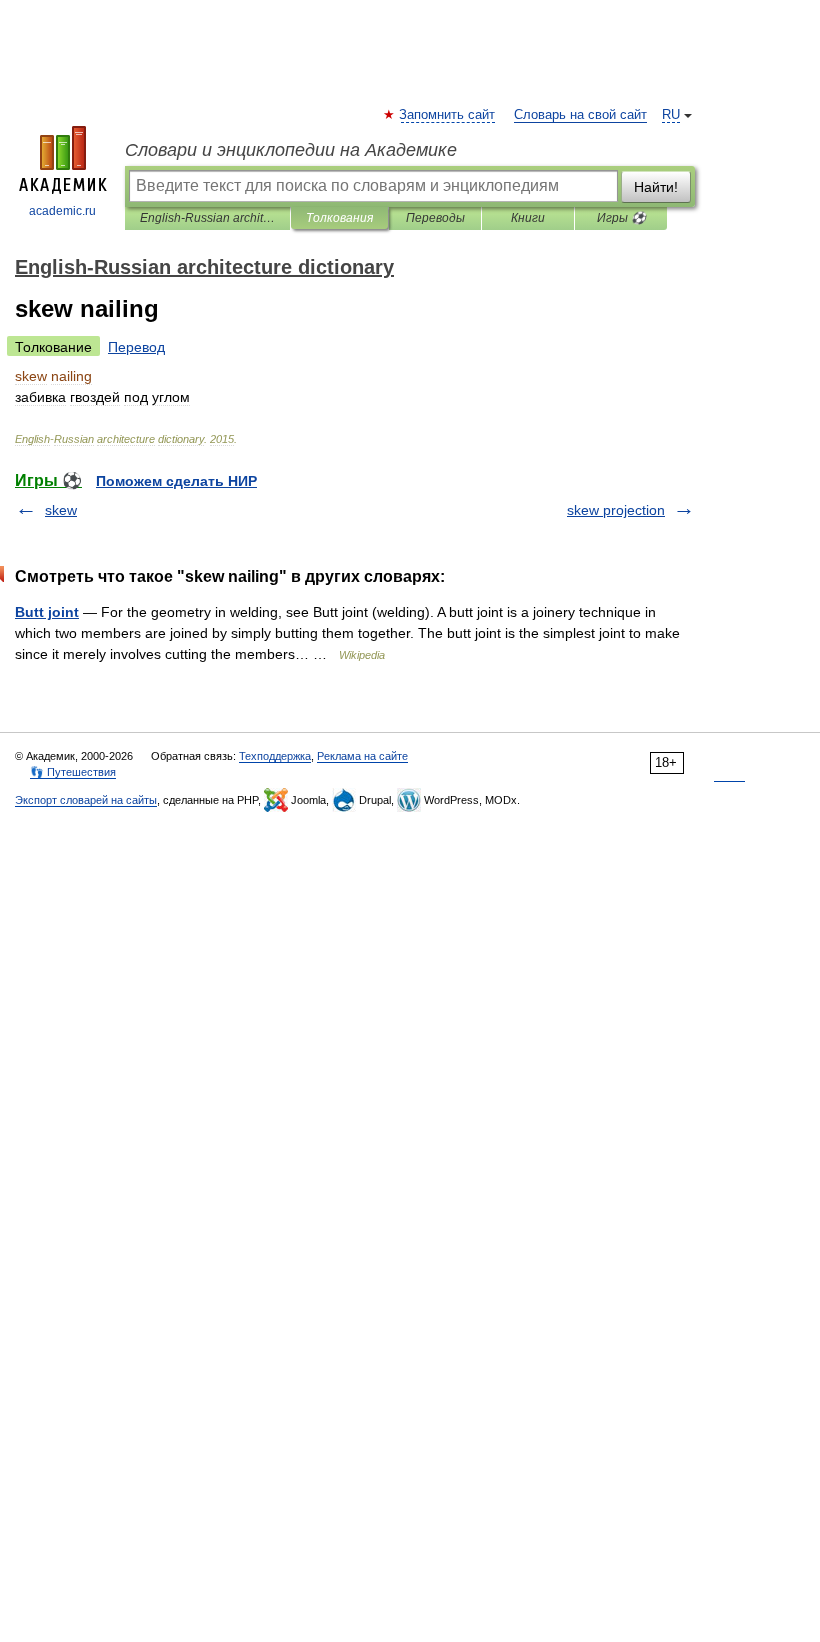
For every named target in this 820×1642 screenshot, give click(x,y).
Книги (528, 218)
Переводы (435, 218)
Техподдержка (275, 756)
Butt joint (47, 612)
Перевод (136, 347)
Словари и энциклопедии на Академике (291, 150)
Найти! (656, 187)
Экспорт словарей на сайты (86, 800)
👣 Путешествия (73, 772)
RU (671, 115)
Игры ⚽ (621, 218)
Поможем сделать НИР (176, 481)
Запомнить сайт (448, 115)
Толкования (339, 218)
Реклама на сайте (362, 756)
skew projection (616, 510)
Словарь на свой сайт (580, 115)
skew (61, 510)
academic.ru (62, 211)
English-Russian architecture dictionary (207, 218)
